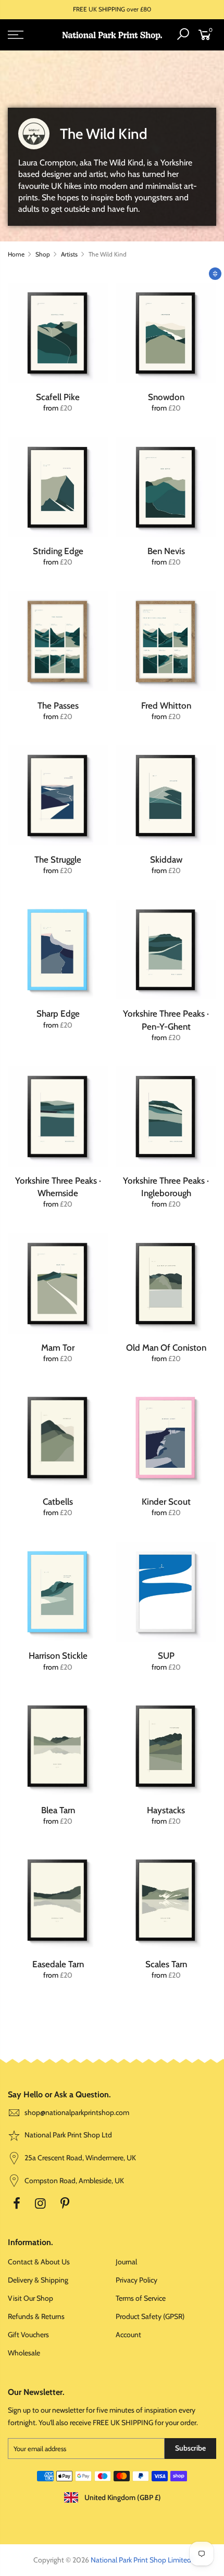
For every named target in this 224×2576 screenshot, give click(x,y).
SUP (166, 1656)
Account (128, 2335)
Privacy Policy (136, 2280)
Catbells (58, 1502)
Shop (43, 254)
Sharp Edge (58, 1014)
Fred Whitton (166, 706)
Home (16, 254)
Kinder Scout (166, 1502)
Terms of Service (141, 2298)
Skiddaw (166, 860)
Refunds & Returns (36, 2316)
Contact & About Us (39, 2262)
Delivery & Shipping (38, 2280)
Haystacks (166, 1810)
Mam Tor (58, 1348)
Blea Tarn (58, 1810)
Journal (126, 2262)
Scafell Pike (58, 397)
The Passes (58, 706)
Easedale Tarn (58, 1964)
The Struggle (58, 860)
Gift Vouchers (28, 2335)
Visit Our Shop (30, 2298)
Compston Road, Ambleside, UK (73, 2181)
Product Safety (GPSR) (150, 2316)
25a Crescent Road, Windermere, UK (79, 2158)
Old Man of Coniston (166, 1348)
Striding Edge (58, 551)
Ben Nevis (166, 551)
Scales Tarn (166, 1964)
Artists (69, 254)
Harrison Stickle (58, 1656)
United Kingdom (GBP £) (122, 2497)
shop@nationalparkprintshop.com (77, 2112)
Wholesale (24, 2353)
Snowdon (166, 397)
